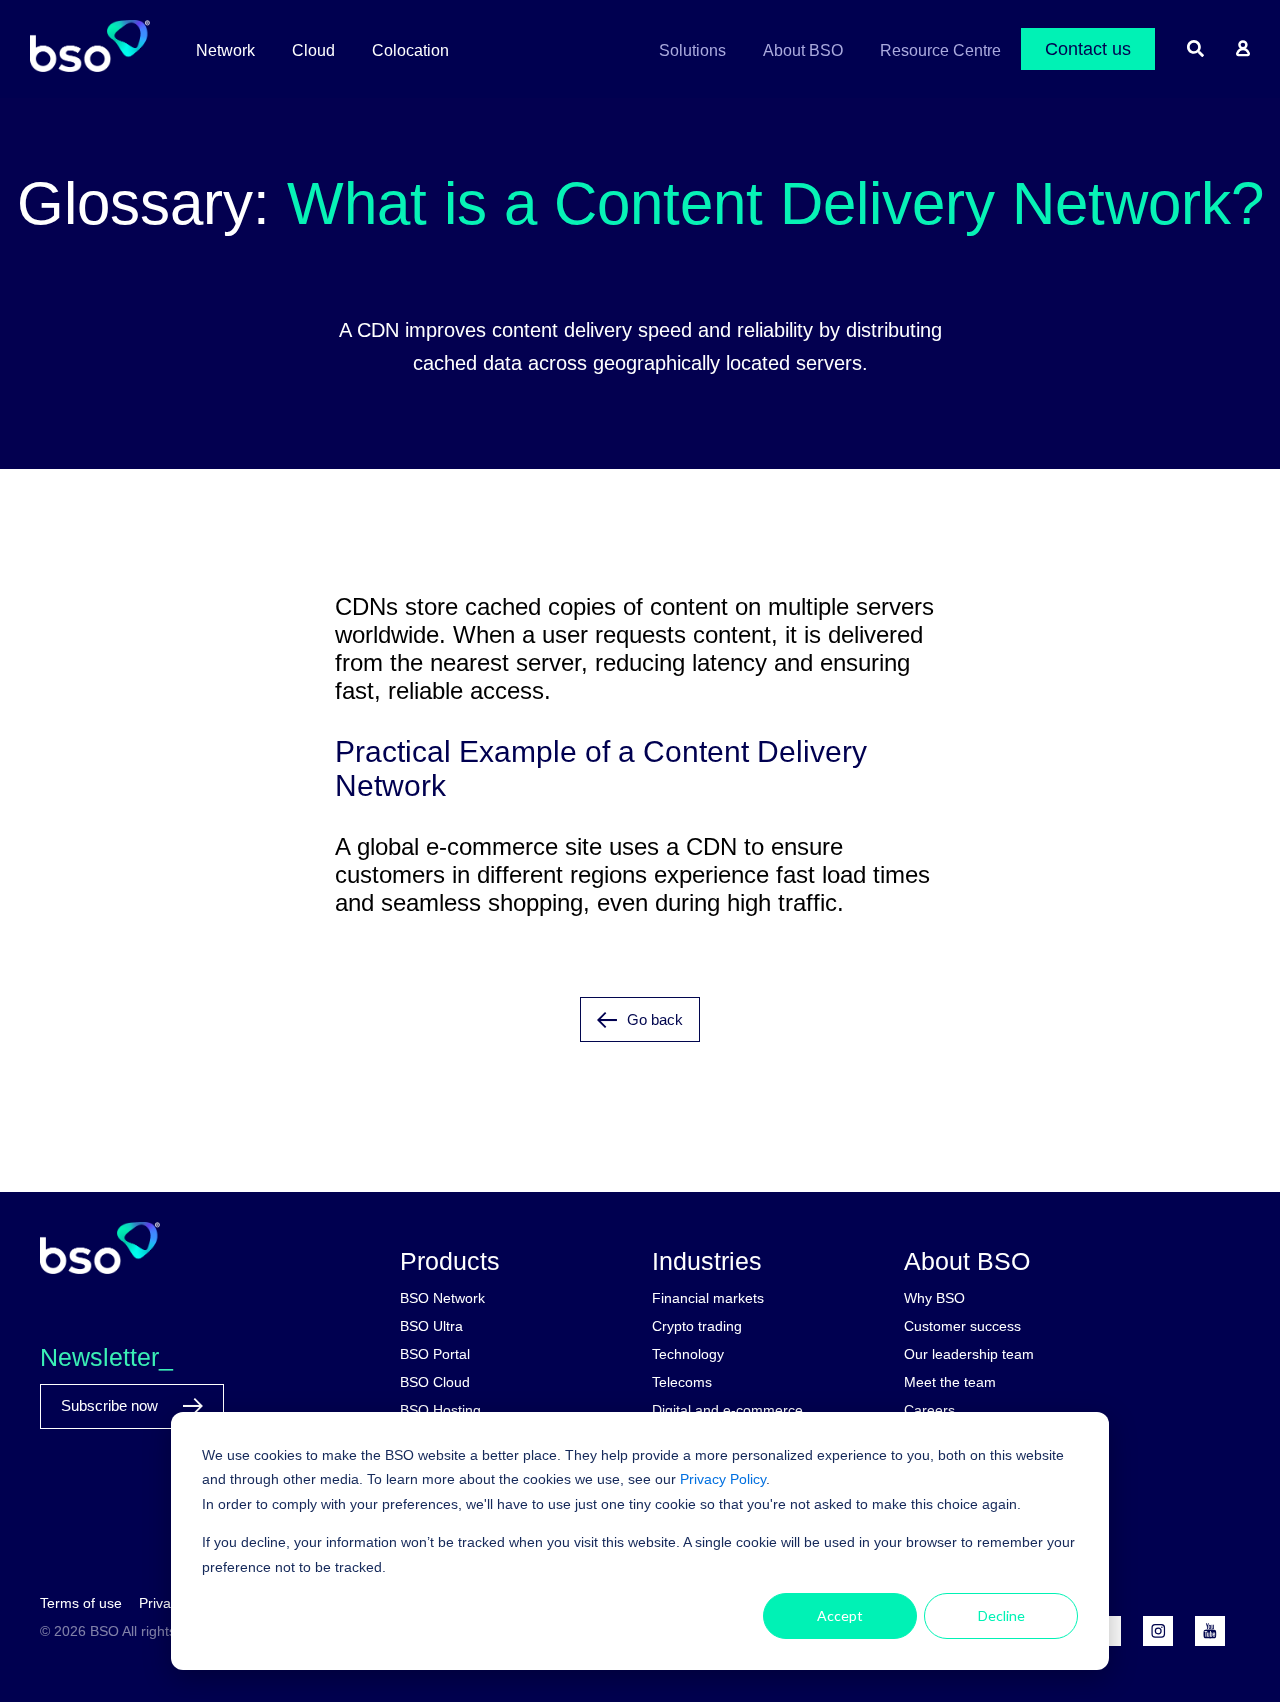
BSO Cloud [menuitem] (435, 1382)
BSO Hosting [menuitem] (440, 1410)
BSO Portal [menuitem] (435, 1354)
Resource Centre (940, 50)
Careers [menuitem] (929, 1410)
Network (225, 50)
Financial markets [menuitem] (708, 1298)
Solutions (692, 50)
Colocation (410, 50)
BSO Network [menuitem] (442, 1298)
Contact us (1088, 49)
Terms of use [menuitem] (81, 1603)
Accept (840, 1615)
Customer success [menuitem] (962, 1326)
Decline (1001, 1615)
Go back (655, 1019)
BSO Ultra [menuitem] (431, 1326)
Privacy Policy (723, 1479)
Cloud (313, 50)
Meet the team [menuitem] (950, 1382)
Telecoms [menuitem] (682, 1382)
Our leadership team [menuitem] (969, 1354)
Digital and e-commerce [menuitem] (727, 1410)
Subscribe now (111, 1405)
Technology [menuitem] (688, 1354)
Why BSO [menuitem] (934, 1298)
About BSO (803, 50)
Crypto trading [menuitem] (697, 1326)
